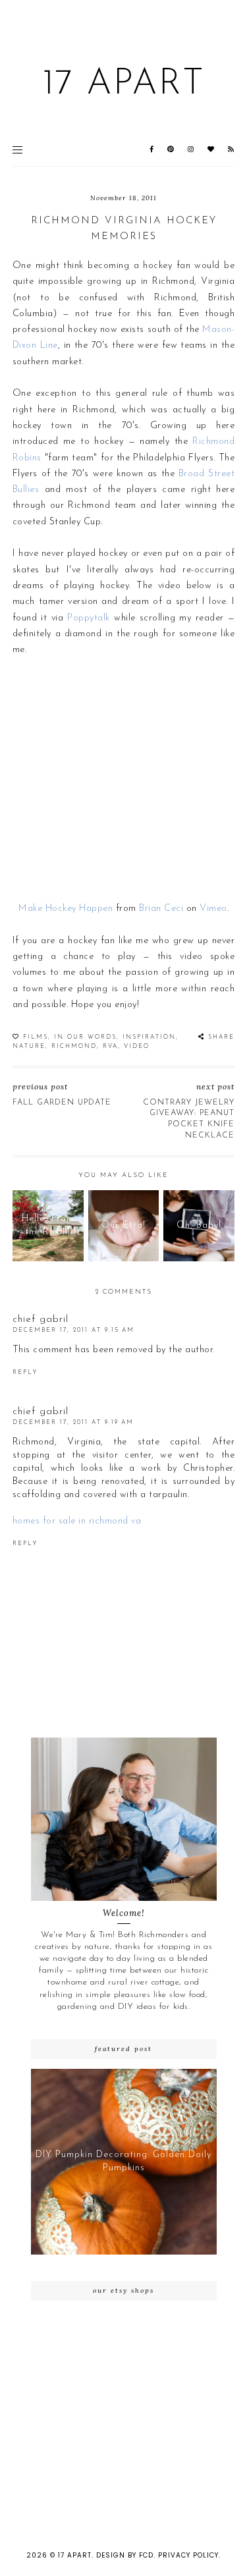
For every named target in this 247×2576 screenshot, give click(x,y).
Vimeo (213, 909)
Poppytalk (89, 618)
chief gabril (41, 1320)
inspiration (149, 1037)
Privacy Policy (188, 2555)
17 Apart (123, 85)
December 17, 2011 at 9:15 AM (73, 1330)
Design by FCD (125, 2555)
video (137, 1046)
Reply (25, 1372)
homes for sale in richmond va (77, 1521)
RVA (110, 1046)
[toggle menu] (17, 150)
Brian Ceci (161, 909)
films (36, 1037)
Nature (29, 1046)
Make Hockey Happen (66, 909)
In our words (85, 1037)
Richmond (74, 1046)
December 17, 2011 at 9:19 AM (73, 1422)
